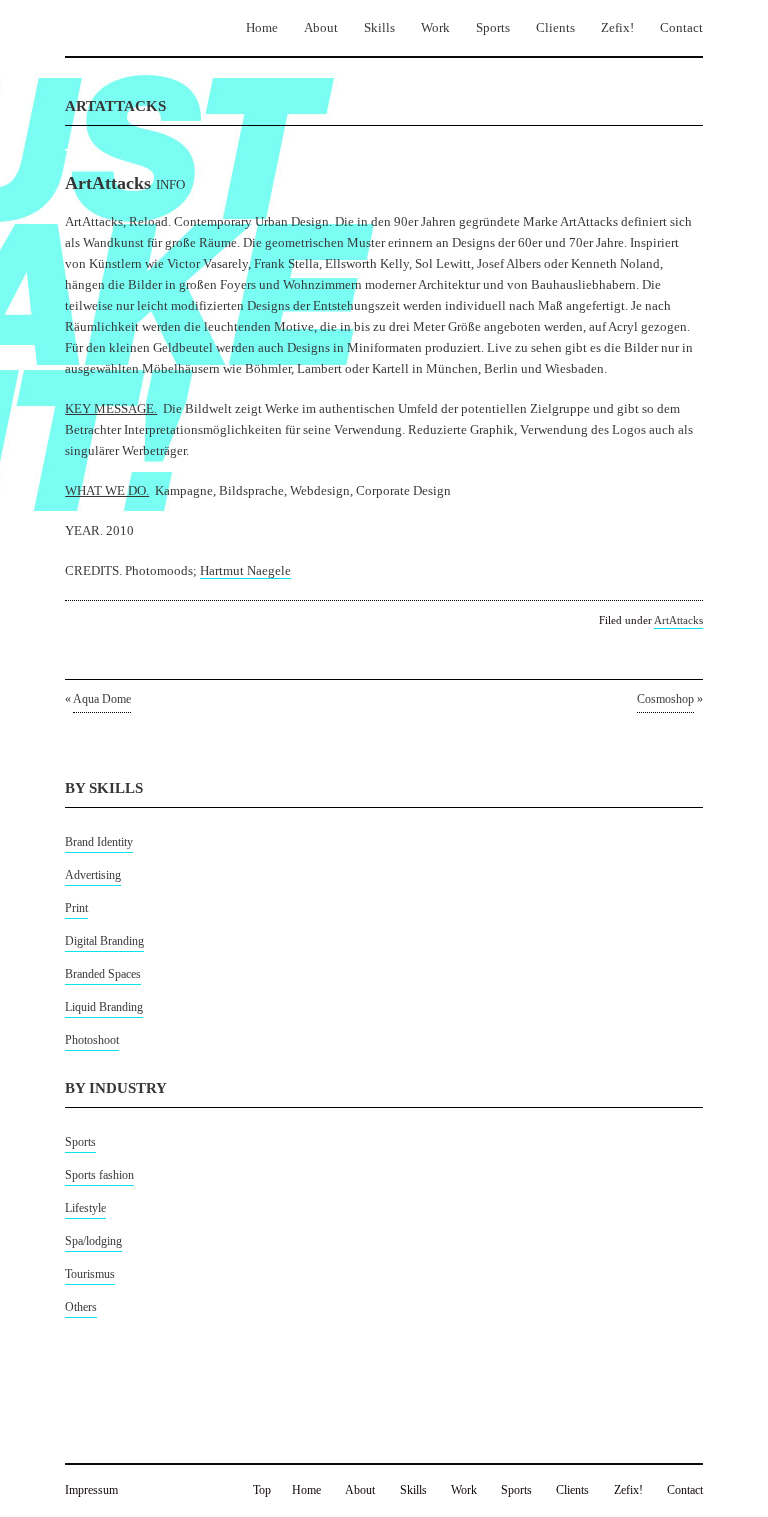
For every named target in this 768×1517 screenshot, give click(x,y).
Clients (555, 27)
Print (76, 908)
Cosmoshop (665, 699)
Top (262, 1490)
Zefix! (617, 27)
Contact (681, 27)
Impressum (91, 1490)
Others (81, 1307)
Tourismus (90, 1274)
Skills (379, 27)
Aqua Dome (102, 699)
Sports (493, 27)
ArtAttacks (678, 620)
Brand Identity (99, 842)
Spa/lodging (93, 1241)
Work (435, 27)
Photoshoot (92, 1040)
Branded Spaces (103, 974)
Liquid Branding (104, 1007)
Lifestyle (85, 1208)
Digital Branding (104, 941)
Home (262, 27)
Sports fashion (99, 1175)
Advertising (93, 875)
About (321, 27)
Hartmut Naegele (245, 570)
